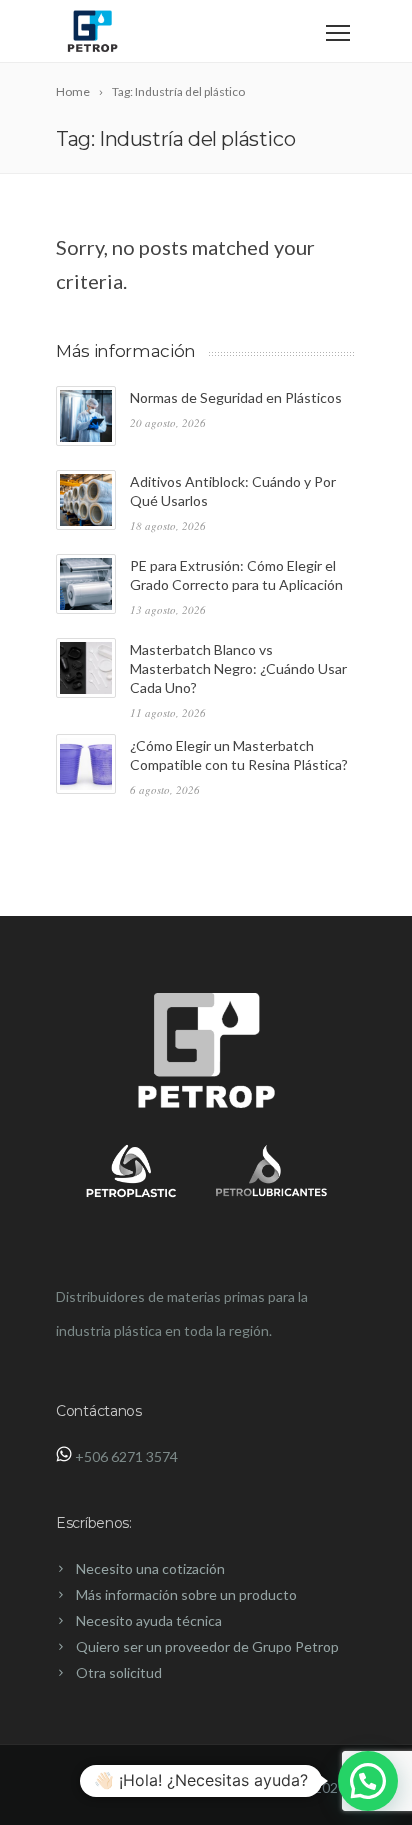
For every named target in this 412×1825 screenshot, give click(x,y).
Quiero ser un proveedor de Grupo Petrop (207, 1646)
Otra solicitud (119, 1672)
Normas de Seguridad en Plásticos (236, 397)
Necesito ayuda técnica (149, 1620)
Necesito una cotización (150, 1568)
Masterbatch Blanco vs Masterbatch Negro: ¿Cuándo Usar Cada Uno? (238, 668)
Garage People (249, 1787)
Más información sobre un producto (186, 1594)
